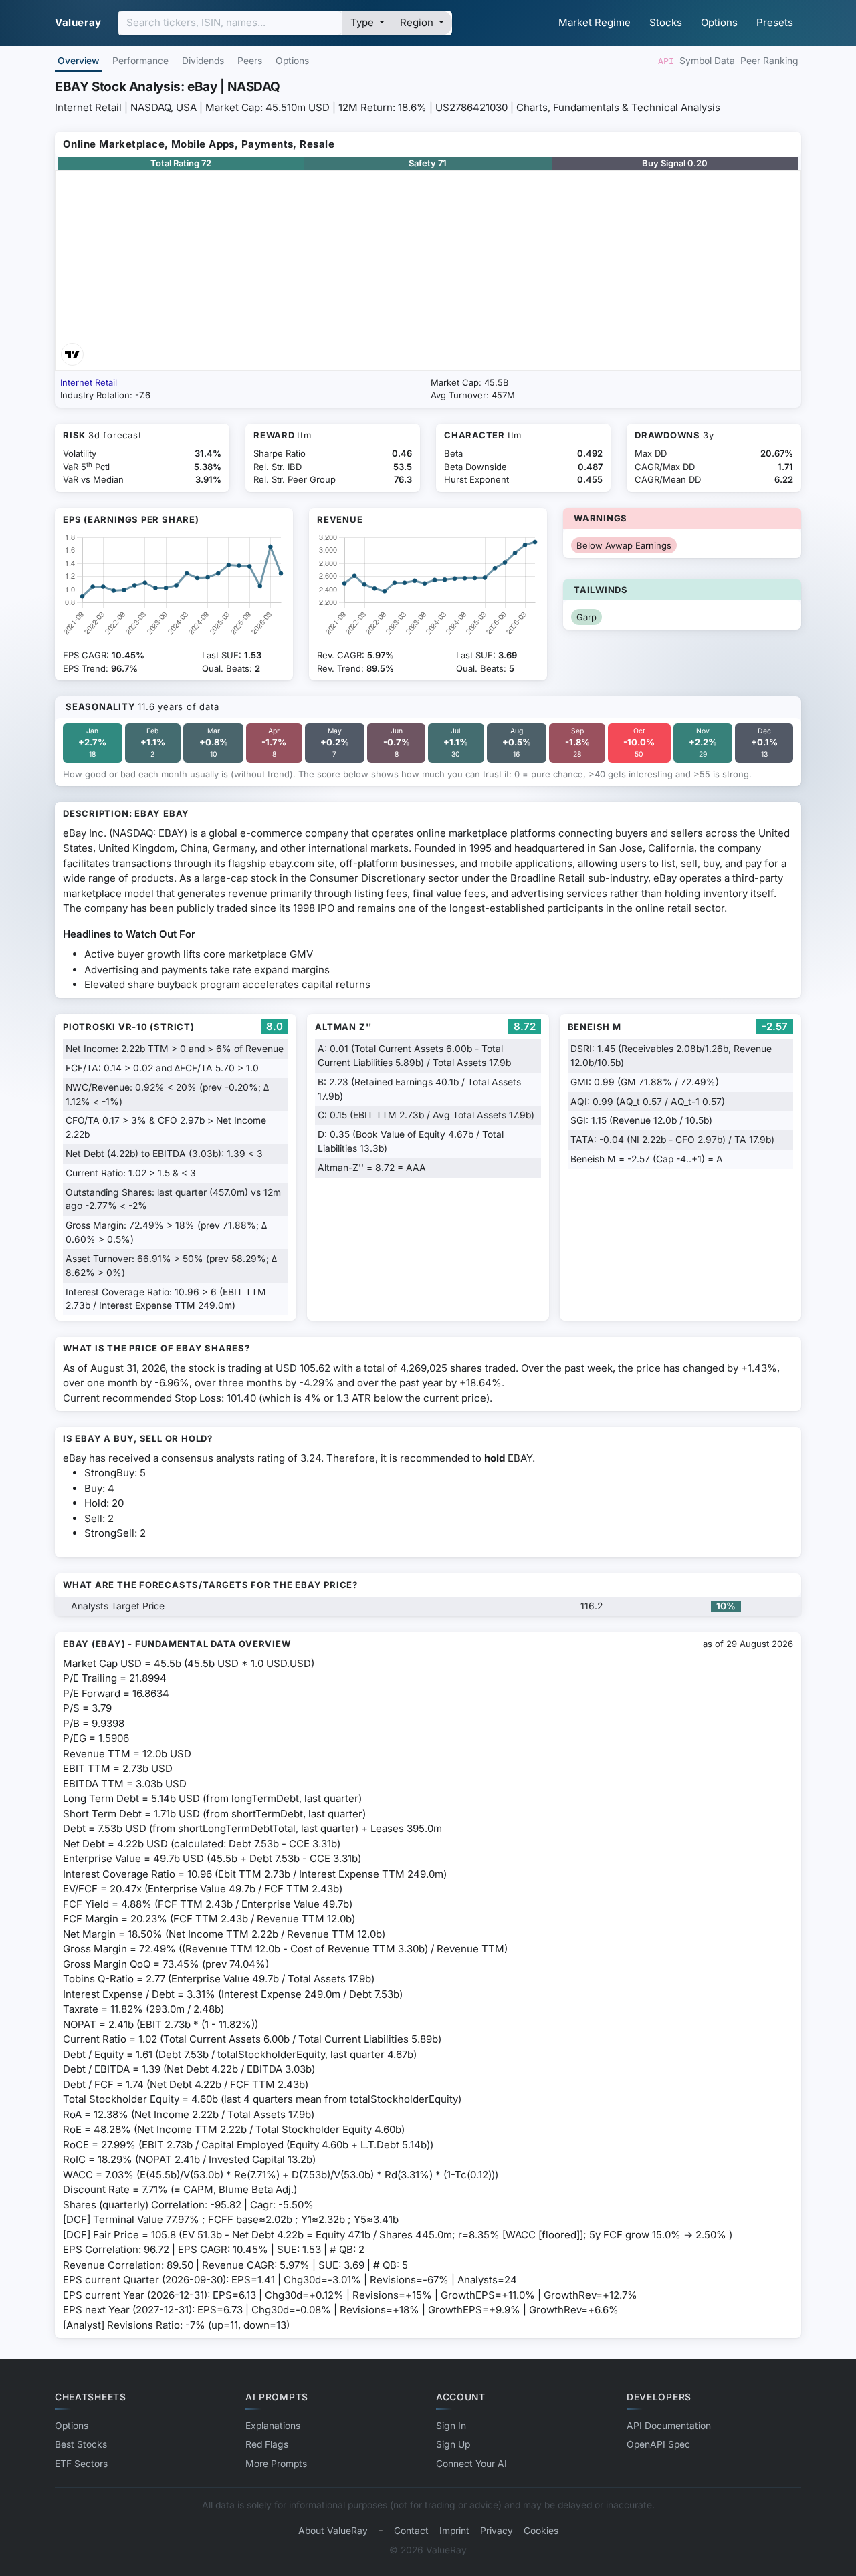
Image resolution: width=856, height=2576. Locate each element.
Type (363, 22)
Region (418, 22)
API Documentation (669, 2426)
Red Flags (267, 2444)
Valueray (78, 22)
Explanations (273, 2426)
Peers (250, 61)
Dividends (203, 61)
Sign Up (453, 2444)
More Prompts (276, 2464)
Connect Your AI (471, 2464)
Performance (140, 61)
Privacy (497, 2531)
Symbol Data (707, 61)
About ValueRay (333, 2531)
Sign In (451, 2426)
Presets (775, 22)
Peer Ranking (769, 61)
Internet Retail (89, 382)
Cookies (541, 2531)
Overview (78, 61)
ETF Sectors (81, 2464)
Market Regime (595, 22)
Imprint (454, 2531)
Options (719, 22)
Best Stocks (81, 2444)
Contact (411, 2531)
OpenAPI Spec (658, 2444)
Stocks (666, 22)
